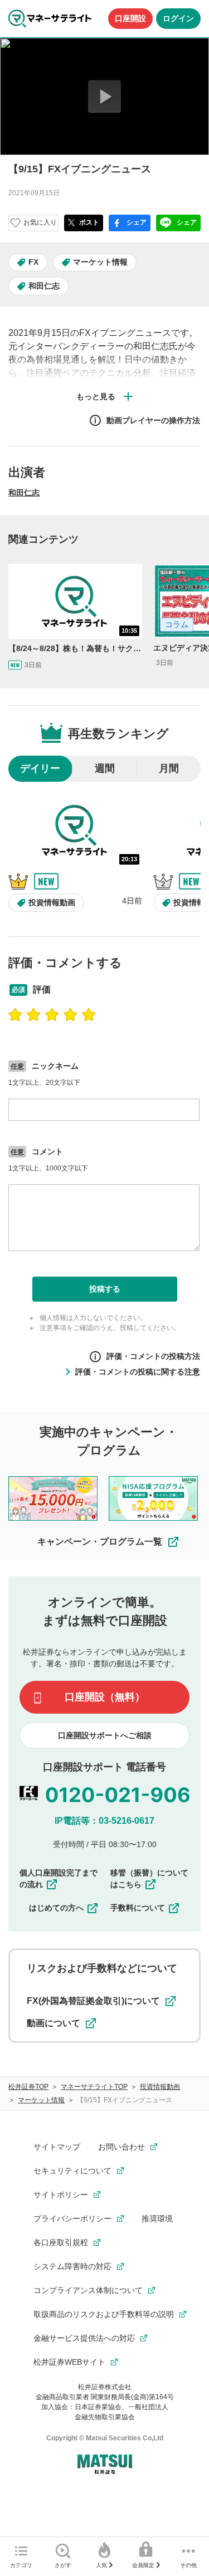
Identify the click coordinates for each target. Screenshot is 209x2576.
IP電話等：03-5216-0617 (104, 1821)
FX (33, 262)
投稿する (105, 1289)
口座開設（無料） (105, 1697)
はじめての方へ (56, 1908)
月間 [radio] (169, 768)
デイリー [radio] (40, 768)
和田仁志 (44, 286)
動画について (54, 2023)
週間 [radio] (105, 768)
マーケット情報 (100, 262)
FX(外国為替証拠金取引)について (93, 2001)
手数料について (138, 1908)
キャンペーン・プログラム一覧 (100, 1542)
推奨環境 (157, 2218)
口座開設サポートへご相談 (105, 1735)
